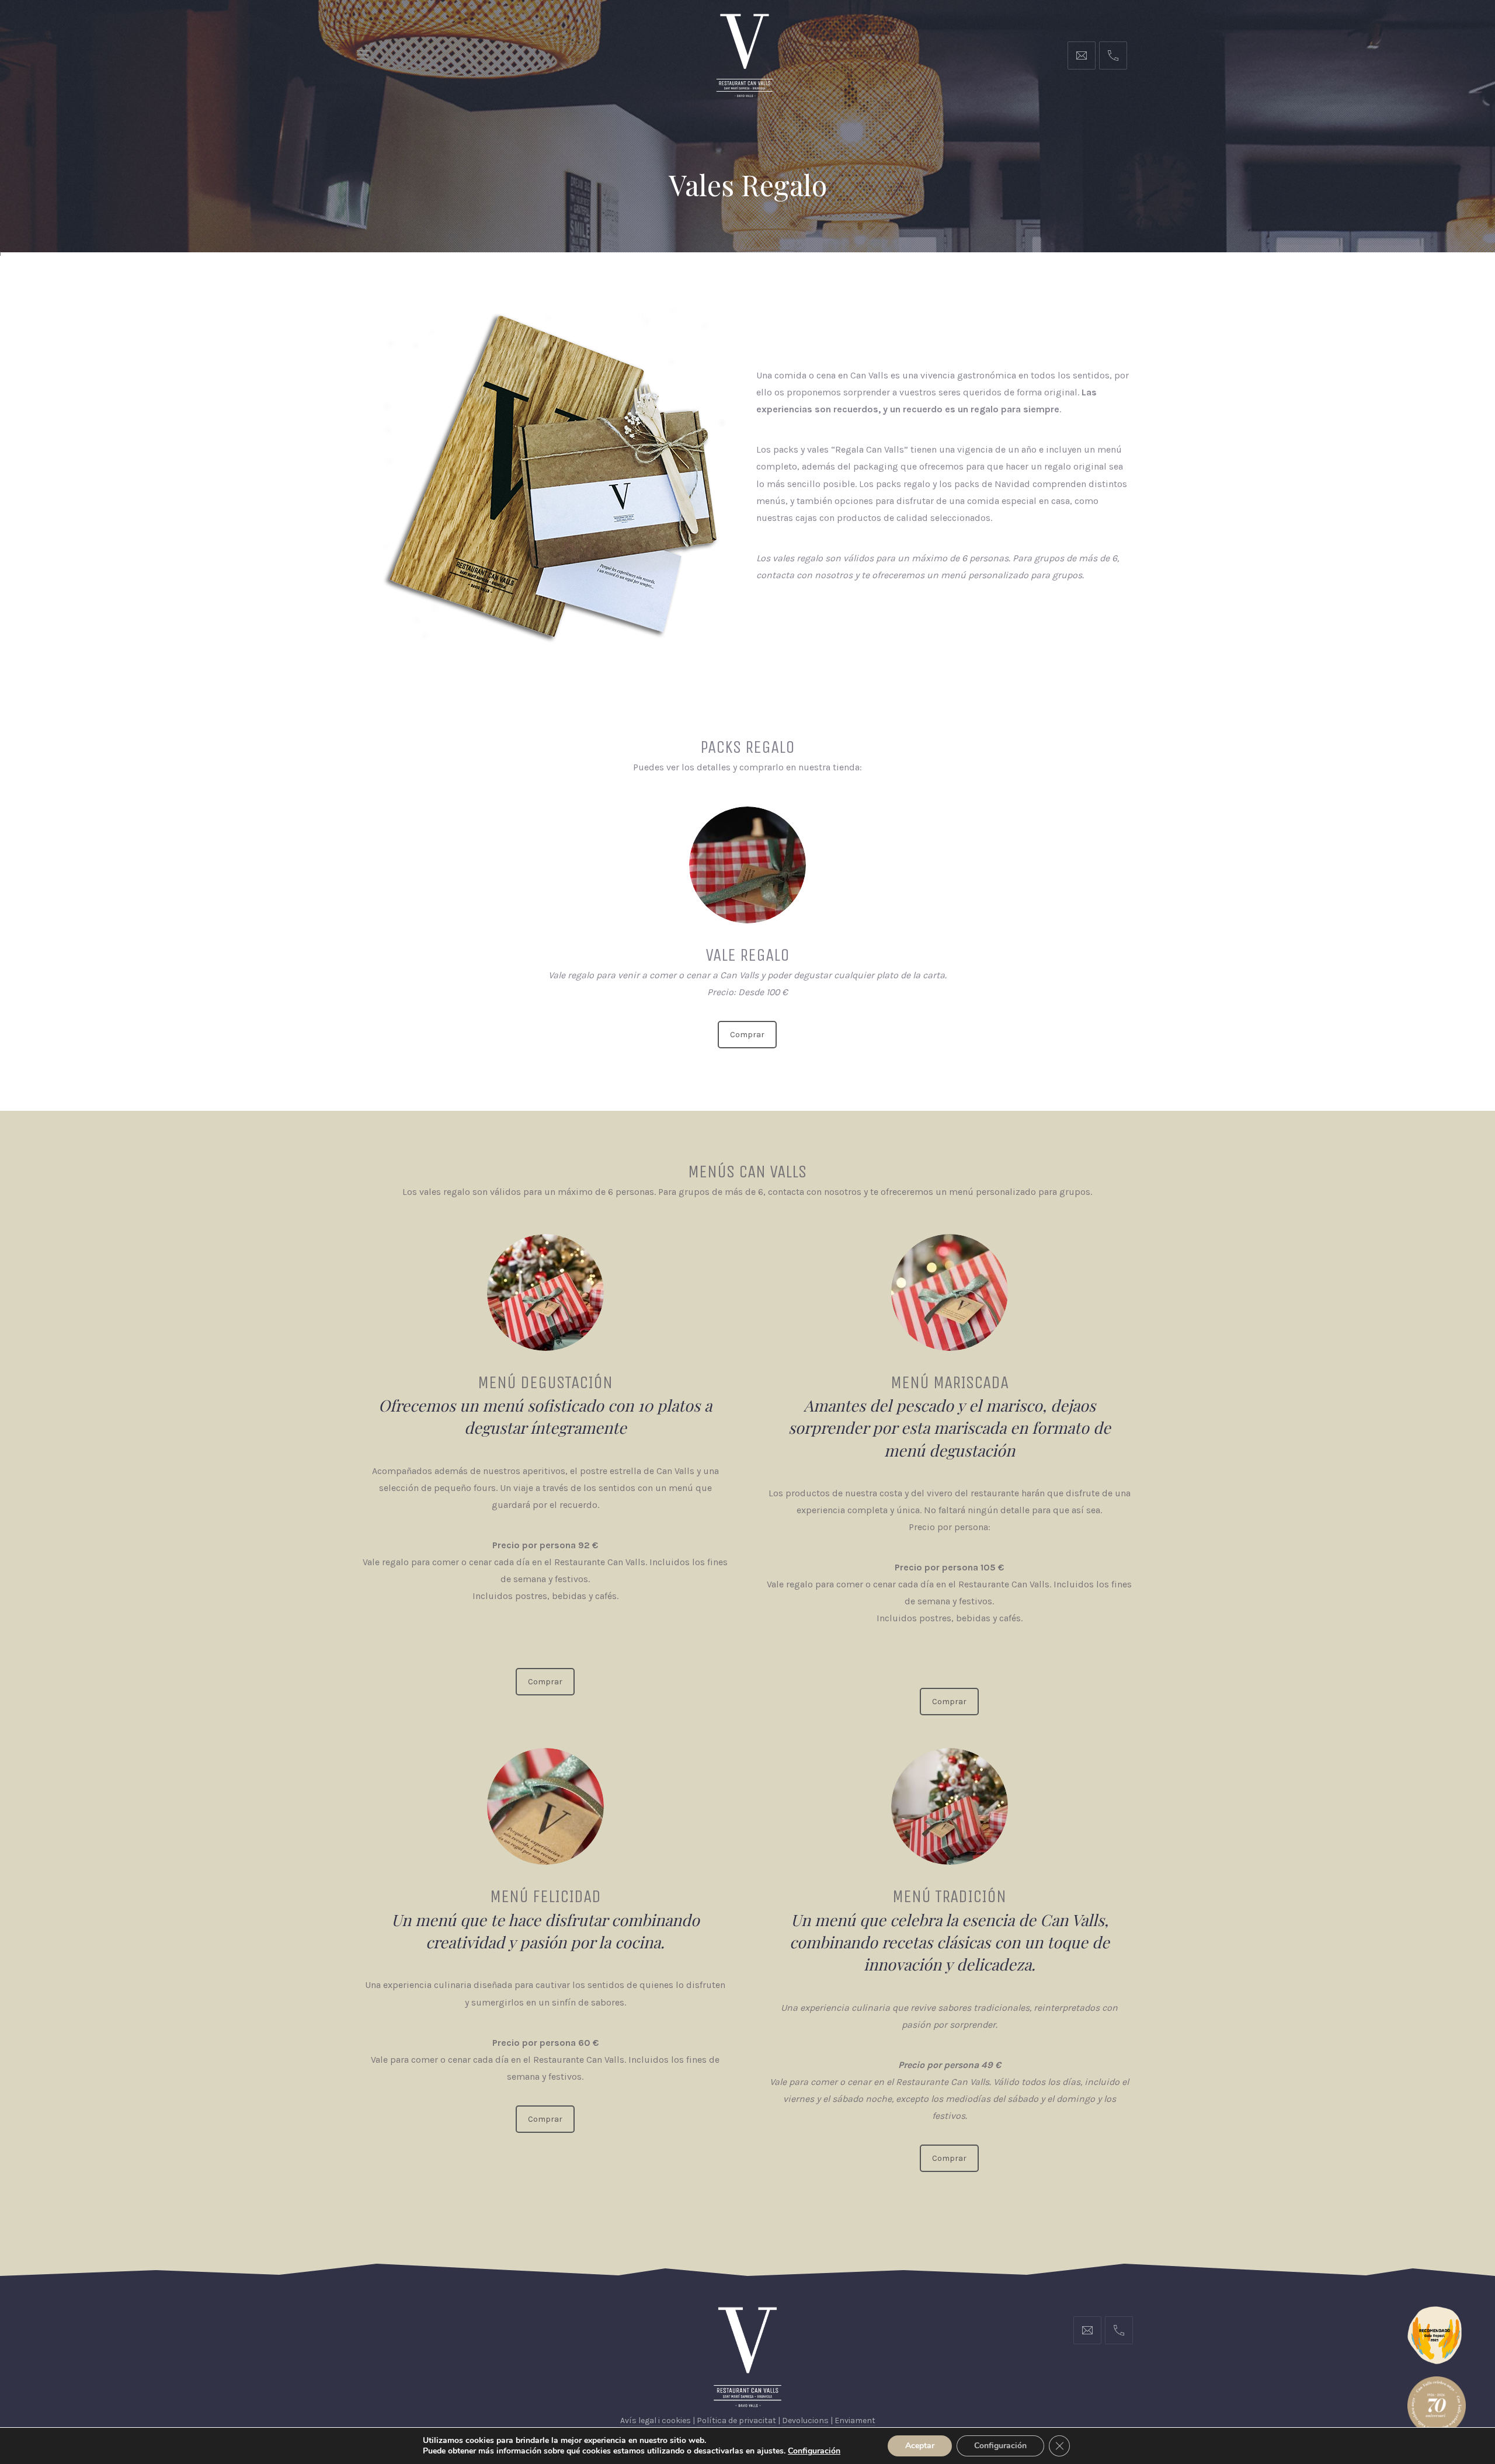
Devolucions (805, 2420)
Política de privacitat (736, 2420)
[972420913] (1113, 55)
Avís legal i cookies (656, 2420)
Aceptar (920, 2446)
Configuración (1000, 2446)
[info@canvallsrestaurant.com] (1082, 55)
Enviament (855, 2420)
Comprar (747, 1035)
